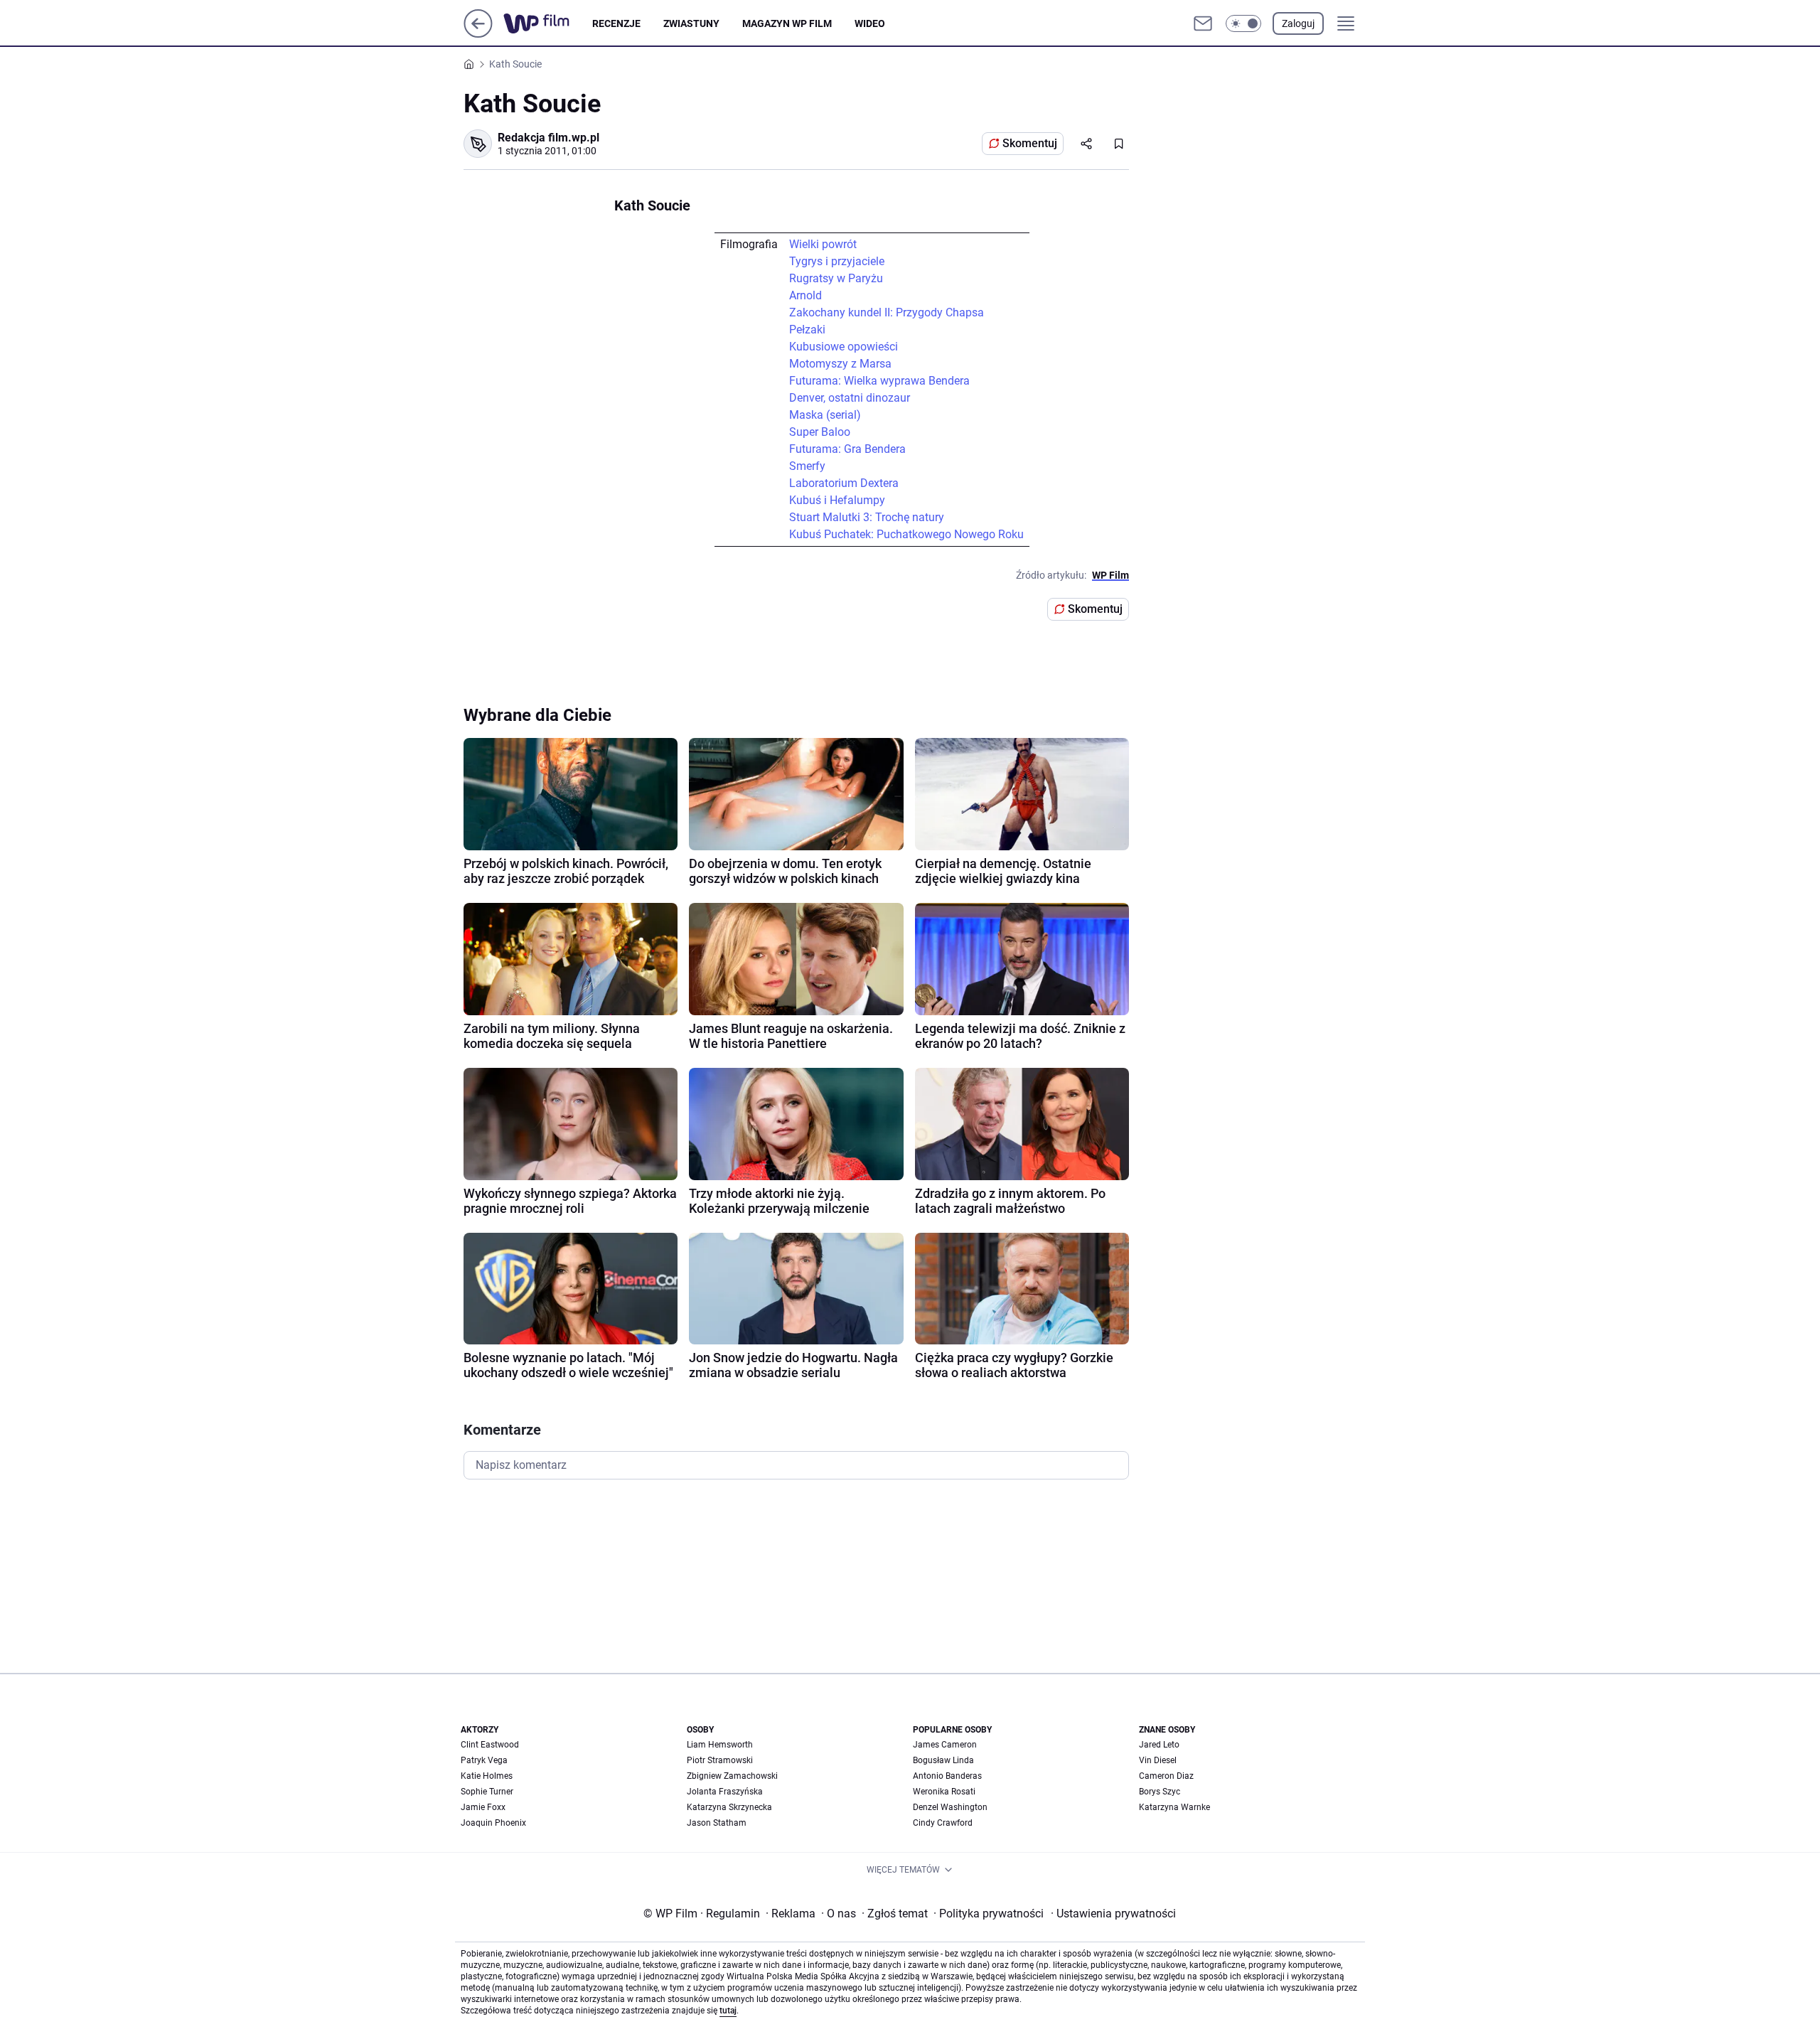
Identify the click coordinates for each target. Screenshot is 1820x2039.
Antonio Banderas (947, 1776)
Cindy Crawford (943, 1823)
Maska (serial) (825, 415)
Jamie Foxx (483, 1807)
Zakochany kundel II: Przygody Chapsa (887, 312)
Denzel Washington (950, 1807)
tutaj (728, 2011)
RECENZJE (616, 23)
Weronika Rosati (944, 1792)
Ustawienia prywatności (1113, 1914)
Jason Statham (717, 1823)
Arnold (805, 295)
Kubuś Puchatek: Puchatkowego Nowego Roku (906, 534)
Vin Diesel (1158, 1760)
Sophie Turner (487, 1792)
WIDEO (870, 23)
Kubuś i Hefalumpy (837, 500)
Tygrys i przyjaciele (837, 261)
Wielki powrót (823, 244)
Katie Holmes (487, 1776)
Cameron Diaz (1166, 1776)
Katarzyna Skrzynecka (729, 1807)
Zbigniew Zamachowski (732, 1776)
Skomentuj (1030, 143)
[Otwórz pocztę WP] (1203, 23)
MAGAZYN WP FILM (787, 23)
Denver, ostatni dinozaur (850, 398)
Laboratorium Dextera (844, 483)
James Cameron (945, 1745)
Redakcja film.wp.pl (548, 138)
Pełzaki (807, 330)
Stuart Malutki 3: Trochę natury (867, 517)
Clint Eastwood (490, 1745)
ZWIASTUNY (691, 23)
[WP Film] (548, 23)
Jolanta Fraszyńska (725, 1792)
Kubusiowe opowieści (844, 347)
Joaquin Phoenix (493, 1823)
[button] (1243, 23)
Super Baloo (820, 432)
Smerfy (807, 466)
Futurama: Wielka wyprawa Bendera (879, 381)
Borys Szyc (1160, 1792)
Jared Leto (1159, 1745)
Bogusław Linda (943, 1760)
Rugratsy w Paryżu (836, 278)
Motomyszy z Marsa (840, 364)
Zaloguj (1298, 23)
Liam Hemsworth (720, 1745)
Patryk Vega (484, 1760)
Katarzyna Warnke (1174, 1807)
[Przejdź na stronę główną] (478, 34)
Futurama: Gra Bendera (847, 449)
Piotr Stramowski (720, 1760)
